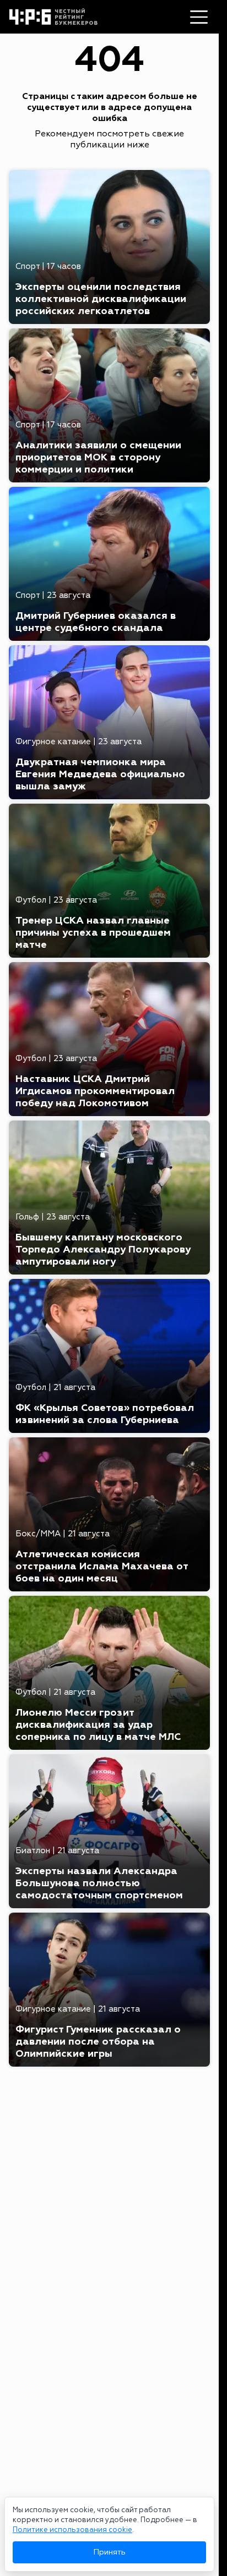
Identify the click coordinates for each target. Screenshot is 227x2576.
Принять (109, 2552)
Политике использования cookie (72, 2530)
